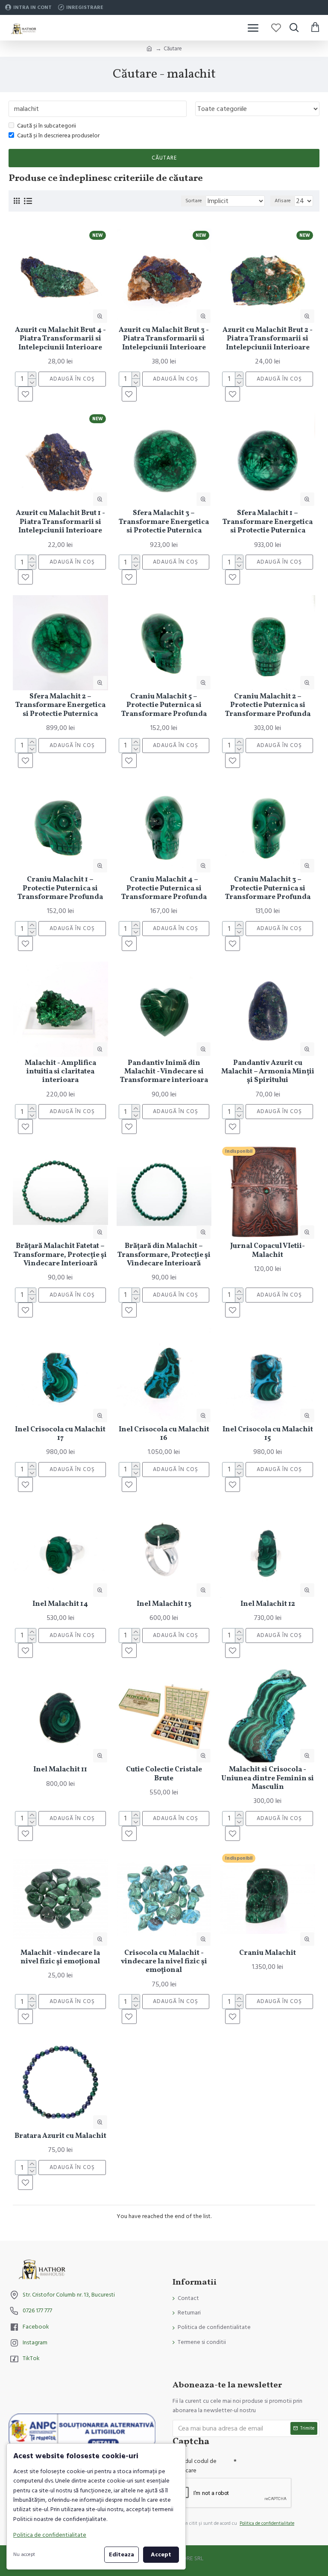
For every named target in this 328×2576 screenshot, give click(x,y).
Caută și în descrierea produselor (58, 136)
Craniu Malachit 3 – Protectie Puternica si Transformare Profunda (268, 888)
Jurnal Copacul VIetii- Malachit (268, 1251)
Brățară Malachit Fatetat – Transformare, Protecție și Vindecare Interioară (60, 1255)
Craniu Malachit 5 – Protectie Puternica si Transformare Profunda (164, 705)
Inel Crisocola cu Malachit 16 (164, 1434)
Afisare (283, 201)
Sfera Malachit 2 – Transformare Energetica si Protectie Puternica (60, 705)
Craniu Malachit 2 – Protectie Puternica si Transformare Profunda (268, 705)
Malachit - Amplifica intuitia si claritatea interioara (60, 1072)
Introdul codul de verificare (195, 2466)
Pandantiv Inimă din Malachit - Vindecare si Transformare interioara (164, 1072)
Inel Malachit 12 (268, 1604)
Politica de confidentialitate (50, 2535)
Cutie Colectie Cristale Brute (164, 1774)
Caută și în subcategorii (47, 126)
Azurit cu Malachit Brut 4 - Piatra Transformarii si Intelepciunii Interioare (60, 339)
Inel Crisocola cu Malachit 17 (60, 1434)
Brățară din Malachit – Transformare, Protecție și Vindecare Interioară (164, 1255)
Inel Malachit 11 (60, 1770)
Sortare (194, 201)
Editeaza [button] (122, 2555)
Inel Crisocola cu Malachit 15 (268, 1434)
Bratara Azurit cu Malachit (60, 2136)
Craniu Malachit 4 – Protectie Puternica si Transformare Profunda (164, 888)
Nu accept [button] (24, 2554)
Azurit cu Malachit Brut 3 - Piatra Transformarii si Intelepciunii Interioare (164, 339)
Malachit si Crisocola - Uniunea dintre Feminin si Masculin (268, 1778)
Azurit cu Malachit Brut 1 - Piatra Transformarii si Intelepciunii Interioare (60, 522)
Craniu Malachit (268, 1953)
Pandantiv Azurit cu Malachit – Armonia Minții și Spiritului (268, 1072)
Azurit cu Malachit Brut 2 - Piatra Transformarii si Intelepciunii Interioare (268, 339)
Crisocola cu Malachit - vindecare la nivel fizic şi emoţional (164, 1962)
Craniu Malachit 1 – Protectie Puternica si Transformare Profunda (60, 888)
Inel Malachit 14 (60, 1604)
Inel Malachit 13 (164, 1604)
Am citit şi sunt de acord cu (238, 2523)
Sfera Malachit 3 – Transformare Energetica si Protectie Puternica (164, 522)
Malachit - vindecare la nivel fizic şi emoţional (60, 1958)
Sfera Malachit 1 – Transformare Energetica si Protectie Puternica (268, 522)
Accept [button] (161, 2555)
